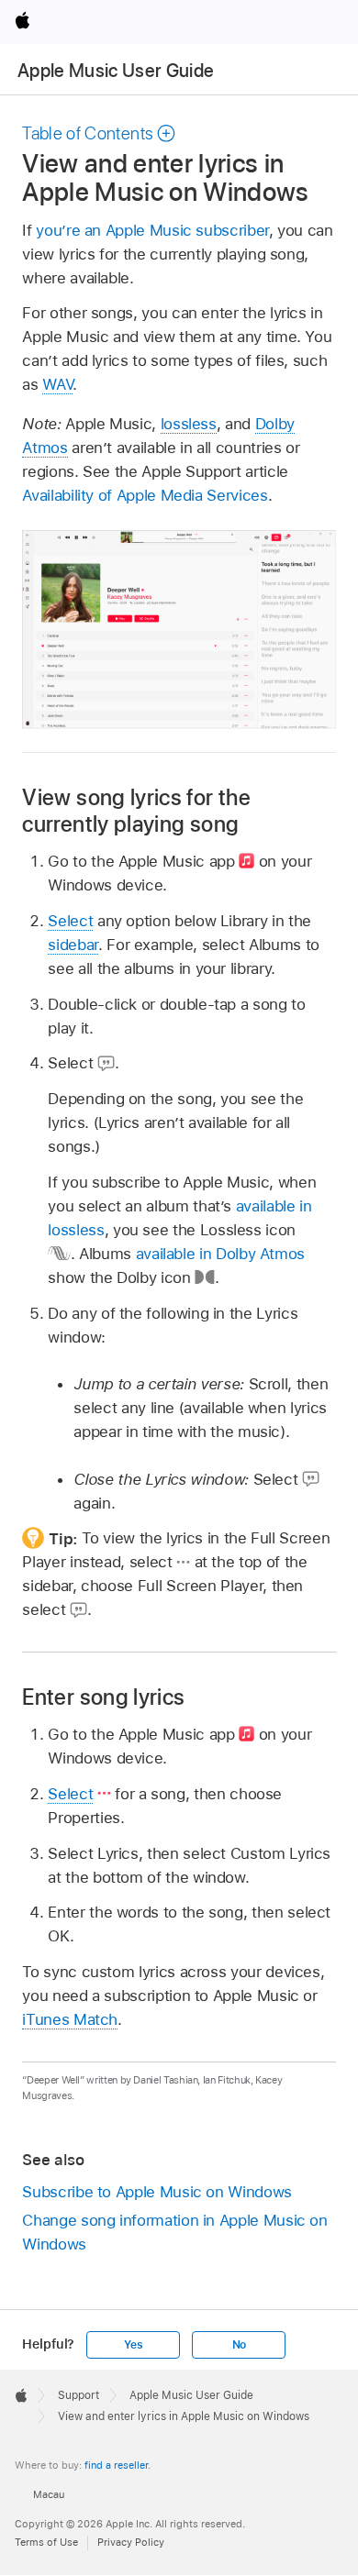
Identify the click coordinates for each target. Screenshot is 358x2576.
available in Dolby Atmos (220, 1254)
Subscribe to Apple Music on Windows (157, 2192)
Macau (49, 2494)
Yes (133, 2345)
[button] (99, 133)
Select (70, 921)
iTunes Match (70, 2019)
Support (78, 2395)
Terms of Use (46, 2542)
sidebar (73, 945)
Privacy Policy (131, 2542)
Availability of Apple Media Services (145, 495)
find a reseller (116, 2465)
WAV (57, 384)
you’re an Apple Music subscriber (152, 230)
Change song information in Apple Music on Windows (174, 2232)
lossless (189, 424)
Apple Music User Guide (116, 71)
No (240, 2345)
